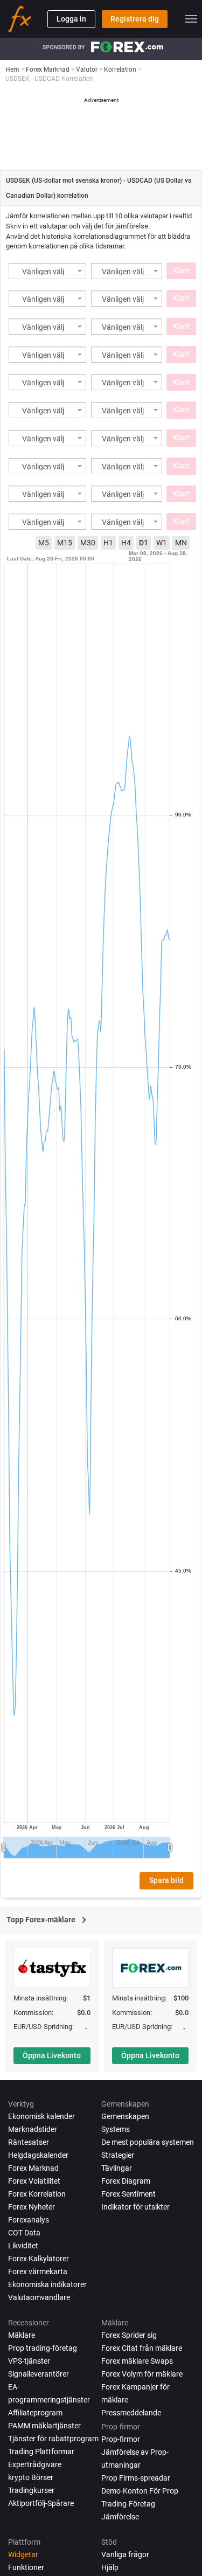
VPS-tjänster (29, 2361)
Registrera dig (135, 19)
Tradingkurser (31, 2490)
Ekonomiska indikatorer (47, 2284)
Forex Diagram (126, 2181)
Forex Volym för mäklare (142, 2374)
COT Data (24, 2233)
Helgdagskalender (38, 2155)
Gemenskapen (125, 2116)
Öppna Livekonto (52, 2055)
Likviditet (23, 2246)
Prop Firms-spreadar (136, 2478)
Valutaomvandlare (39, 2297)
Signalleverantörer (39, 2374)
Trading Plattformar (41, 2452)
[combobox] (47, 271)
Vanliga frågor (125, 2554)
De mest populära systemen (148, 2142)
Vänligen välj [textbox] (43, 272)
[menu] (191, 19)
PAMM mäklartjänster (44, 2426)
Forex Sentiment (128, 2194)
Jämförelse (120, 2517)
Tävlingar (117, 2168)
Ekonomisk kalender (41, 2116)
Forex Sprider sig (129, 2335)
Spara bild (166, 1880)
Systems (116, 2129)
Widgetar (23, 2554)
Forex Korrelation (37, 2194)
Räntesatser (29, 2142)
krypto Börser (31, 2477)
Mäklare (22, 2335)
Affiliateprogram (35, 2413)
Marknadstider (33, 2129)
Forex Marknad (33, 2168)
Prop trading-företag (43, 2348)
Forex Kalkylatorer (39, 2259)
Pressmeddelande (131, 2413)
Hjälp (110, 2567)
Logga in (71, 19)
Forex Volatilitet (34, 2181)
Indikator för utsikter (135, 2207)
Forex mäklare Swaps (137, 2361)
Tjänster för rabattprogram (53, 2439)
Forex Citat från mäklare (142, 2348)
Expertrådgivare (35, 2464)
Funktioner (26, 2567)
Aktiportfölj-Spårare (41, 2503)
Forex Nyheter (32, 2207)
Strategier (118, 2155)
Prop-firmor (121, 2439)
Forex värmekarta (38, 2272)
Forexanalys (29, 2220)
